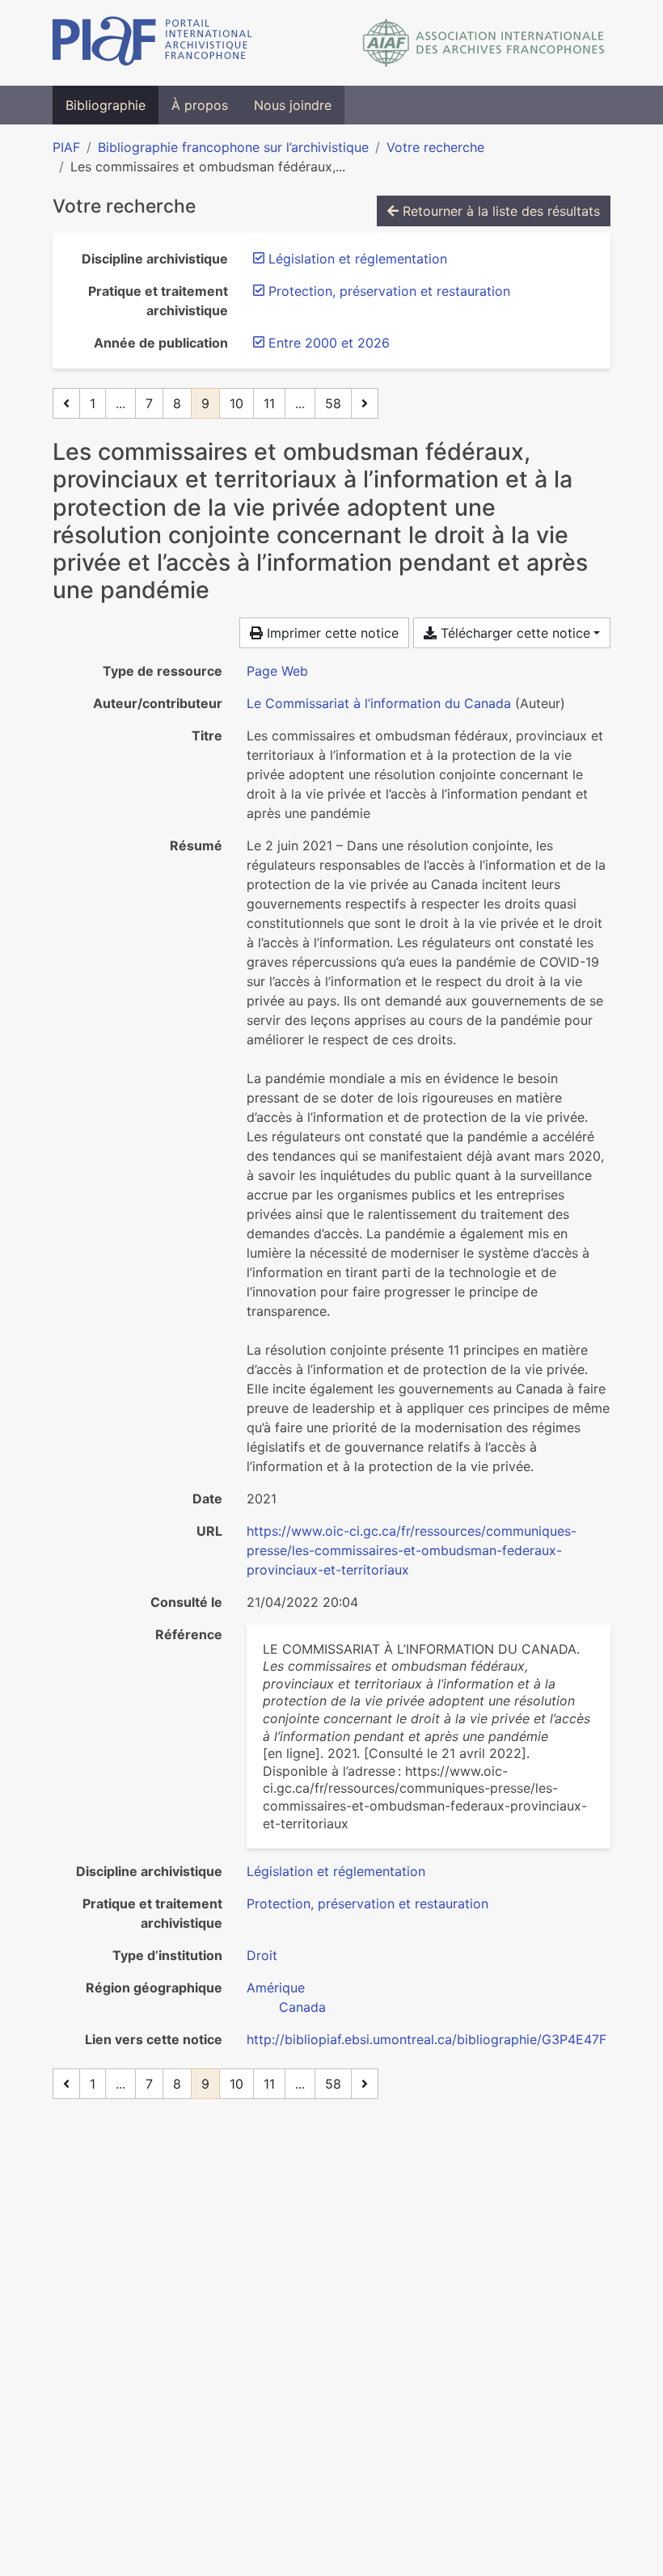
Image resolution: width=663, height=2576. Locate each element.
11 (269, 403)
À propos (200, 105)
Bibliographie (106, 105)
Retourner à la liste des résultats (499, 211)
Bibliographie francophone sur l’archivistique (233, 147)
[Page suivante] (365, 403)
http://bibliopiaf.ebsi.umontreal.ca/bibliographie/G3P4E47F (427, 2039)
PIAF (66, 147)
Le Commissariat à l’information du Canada (379, 703)
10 (236, 403)
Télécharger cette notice (513, 633)
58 (333, 403)
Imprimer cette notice (331, 633)
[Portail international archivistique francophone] (152, 43)
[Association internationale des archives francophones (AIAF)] (484, 43)
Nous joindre (293, 105)
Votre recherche (435, 147)
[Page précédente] (66, 403)
